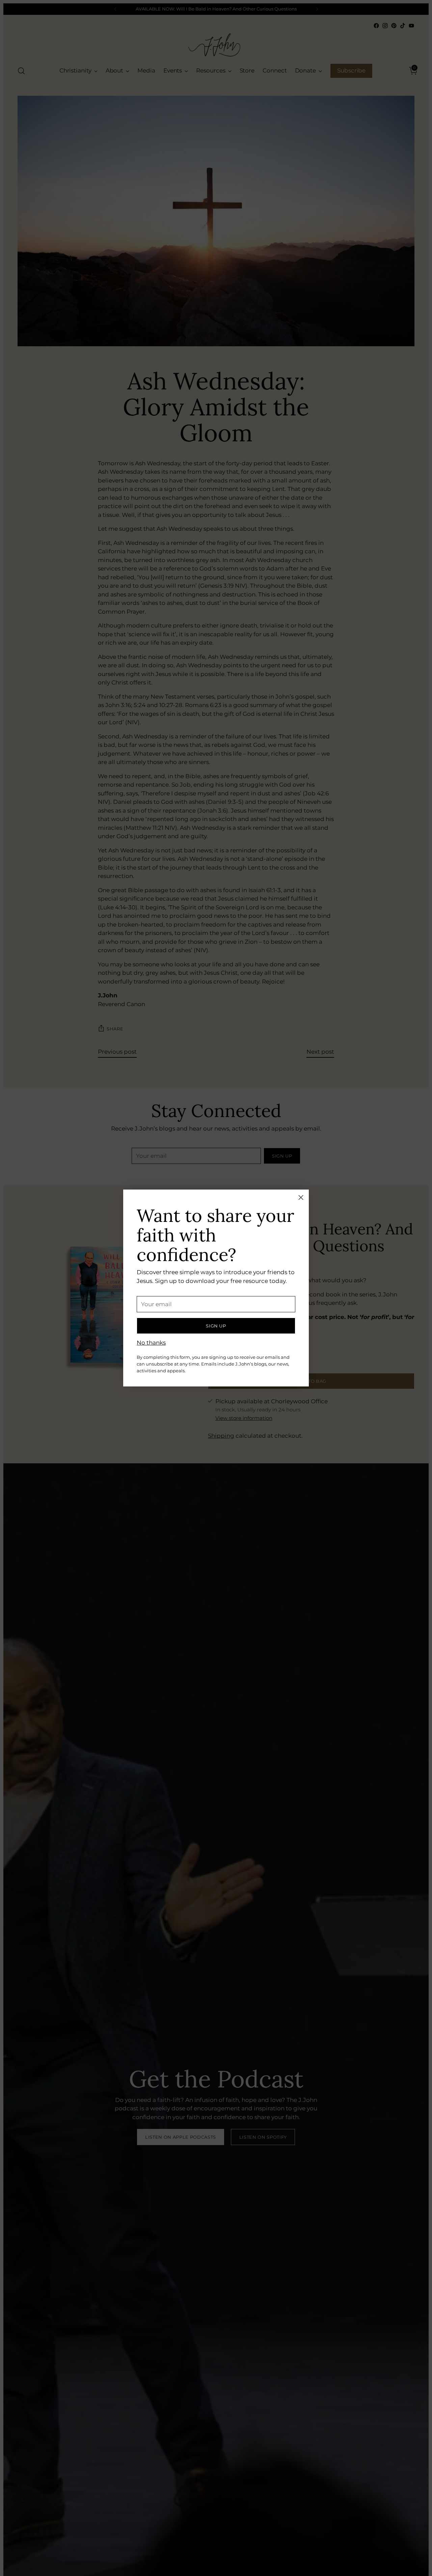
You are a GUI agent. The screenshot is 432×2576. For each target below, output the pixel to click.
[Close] (301, 1197)
